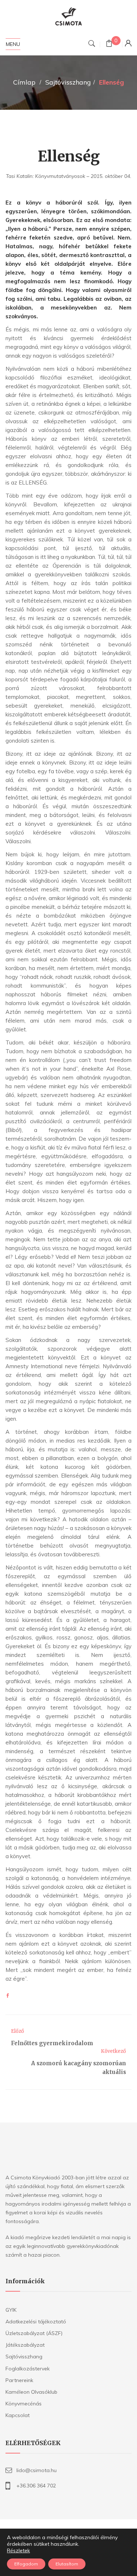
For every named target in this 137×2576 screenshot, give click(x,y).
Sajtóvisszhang (68, 82)
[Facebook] (8, 1996)
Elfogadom (26, 2564)
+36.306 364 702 (36, 2486)
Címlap (24, 82)
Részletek (18, 2550)
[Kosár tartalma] (109, 44)
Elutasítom (67, 2564)
